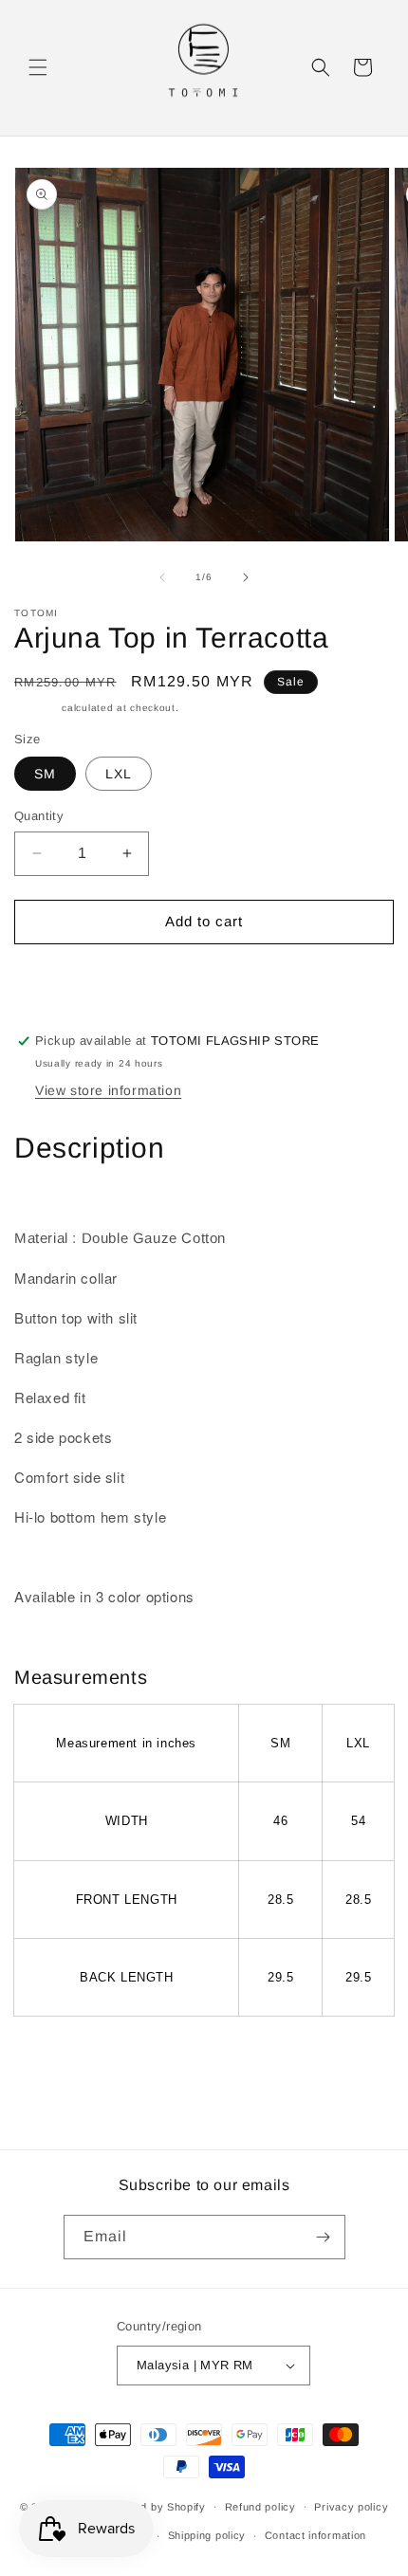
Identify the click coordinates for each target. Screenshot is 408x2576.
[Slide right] (246, 577)
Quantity (39, 816)
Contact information (315, 2535)
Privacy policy (351, 2507)
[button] (38, 67)
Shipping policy (207, 2535)
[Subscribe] (324, 2237)
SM (45, 774)
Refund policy (260, 2507)
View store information (108, 1090)
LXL (119, 774)
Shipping (37, 708)
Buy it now (204, 976)
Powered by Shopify (154, 2506)
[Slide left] (162, 577)
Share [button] (53, 2059)
